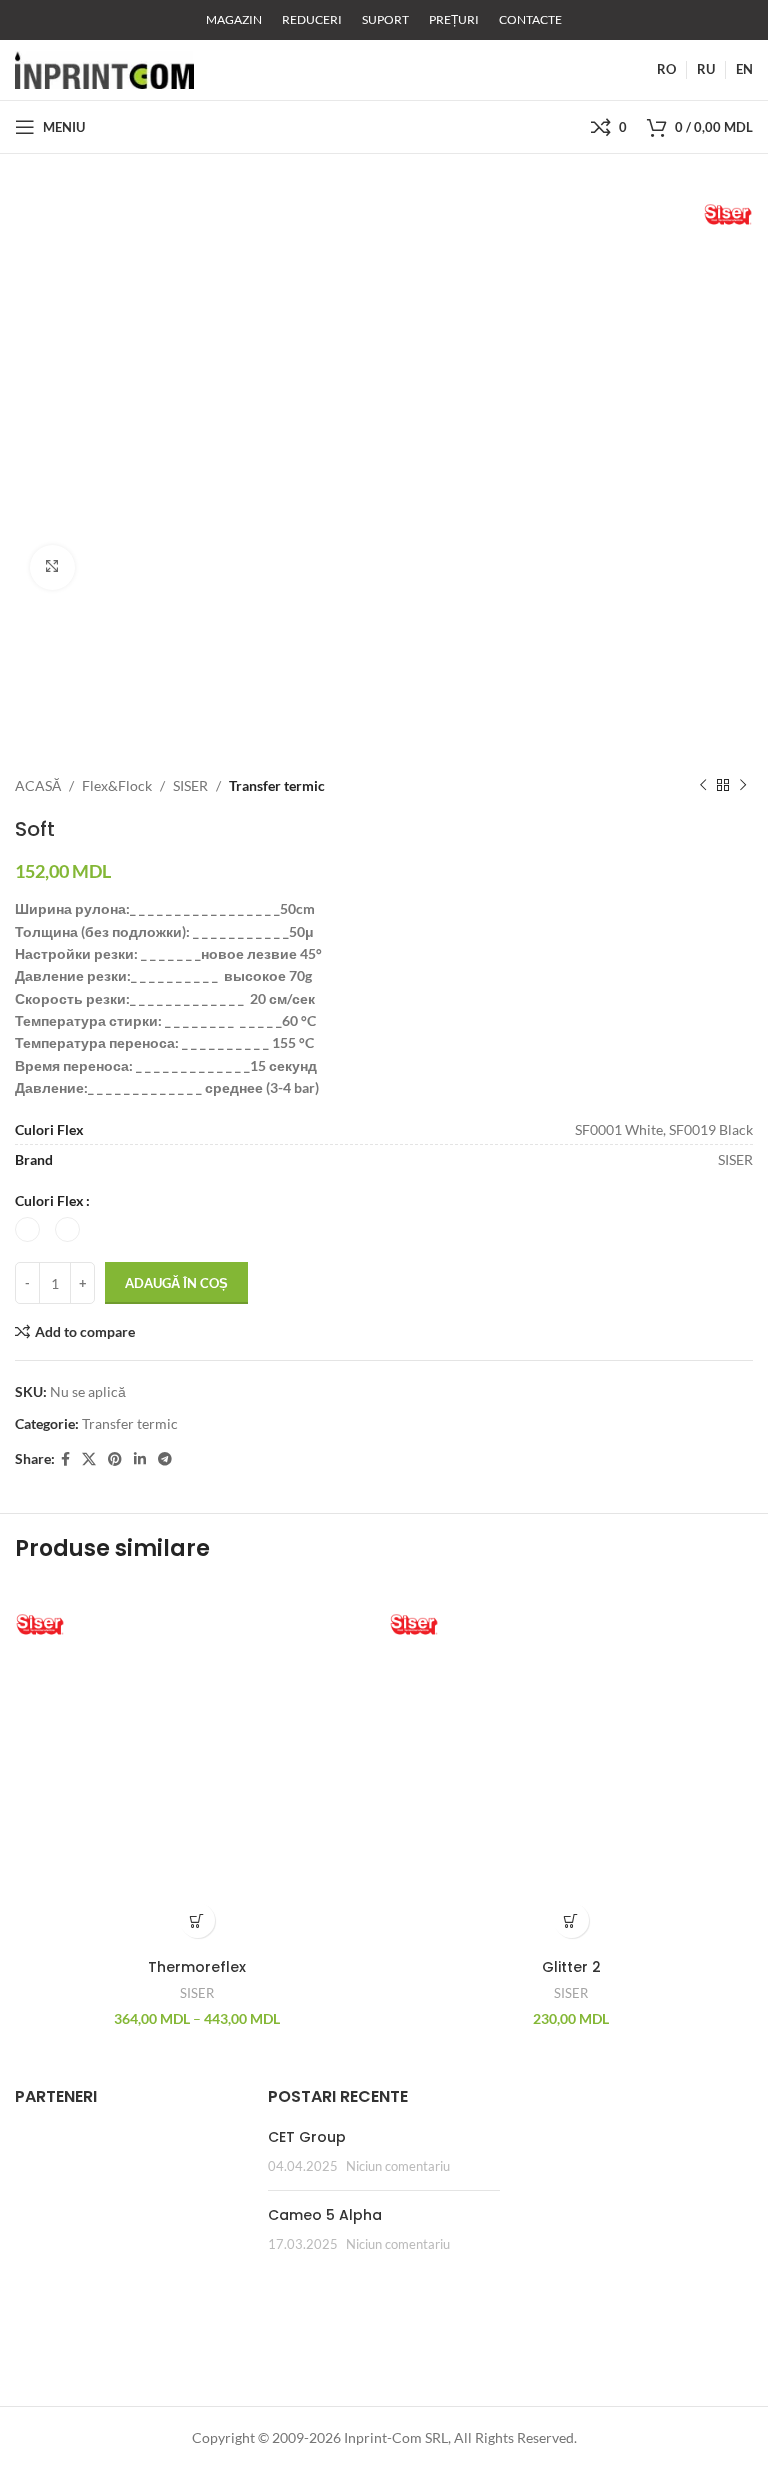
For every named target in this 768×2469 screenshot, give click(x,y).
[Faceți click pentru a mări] (52, 567)
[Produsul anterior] (703, 786)
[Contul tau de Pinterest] (115, 1459)
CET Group (307, 2137)
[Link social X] (89, 1459)
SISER (190, 785)
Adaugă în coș (176, 1283)
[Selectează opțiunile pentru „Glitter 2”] (571, 1920)
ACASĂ (38, 785)
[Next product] (743, 786)
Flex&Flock (117, 785)
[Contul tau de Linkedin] (140, 1459)
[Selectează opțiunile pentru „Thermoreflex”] (197, 1920)
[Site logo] (104, 68)
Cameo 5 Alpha (325, 2215)
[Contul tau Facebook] (65, 1459)
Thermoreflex (197, 1967)
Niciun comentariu (398, 2166)
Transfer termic (277, 785)
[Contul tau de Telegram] (165, 1459)
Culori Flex (49, 1200)
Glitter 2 (571, 1967)
